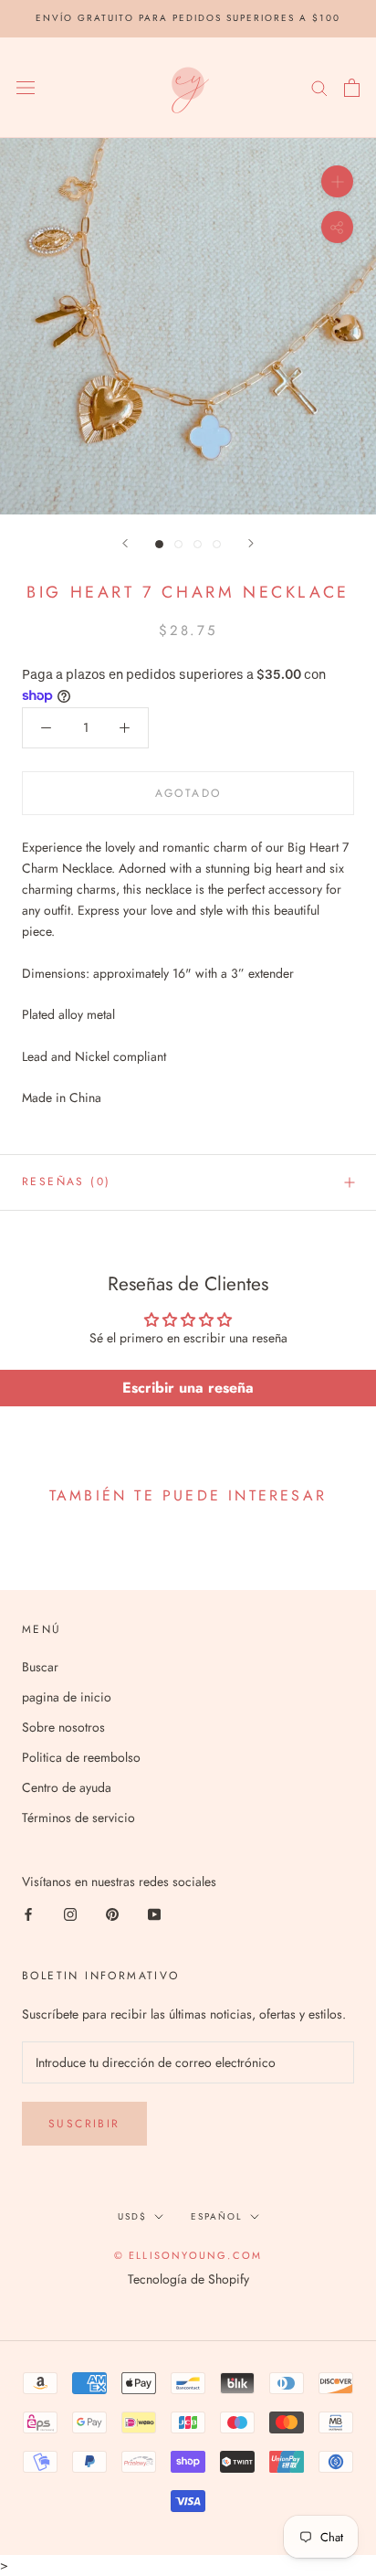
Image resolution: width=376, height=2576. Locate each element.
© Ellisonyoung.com (188, 2255)
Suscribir (84, 2124)
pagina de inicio (67, 1697)
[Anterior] (125, 543)
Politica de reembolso (81, 1757)
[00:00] (188, 326)
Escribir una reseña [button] (188, 1388)
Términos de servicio (78, 1818)
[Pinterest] (112, 1913)
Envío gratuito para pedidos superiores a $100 (188, 18)
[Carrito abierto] (352, 88)
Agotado (188, 793)
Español (217, 2216)
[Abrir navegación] (26, 88)
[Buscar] (319, 87)
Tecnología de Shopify (188, 2279)
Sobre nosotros (63, 1727)
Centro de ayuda (67, 1787)
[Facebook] (28, 1913)
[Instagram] (70, 1913)
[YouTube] (154, 1913)
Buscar (40, 1667)
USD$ (132, 2216)
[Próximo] (251, 543)
